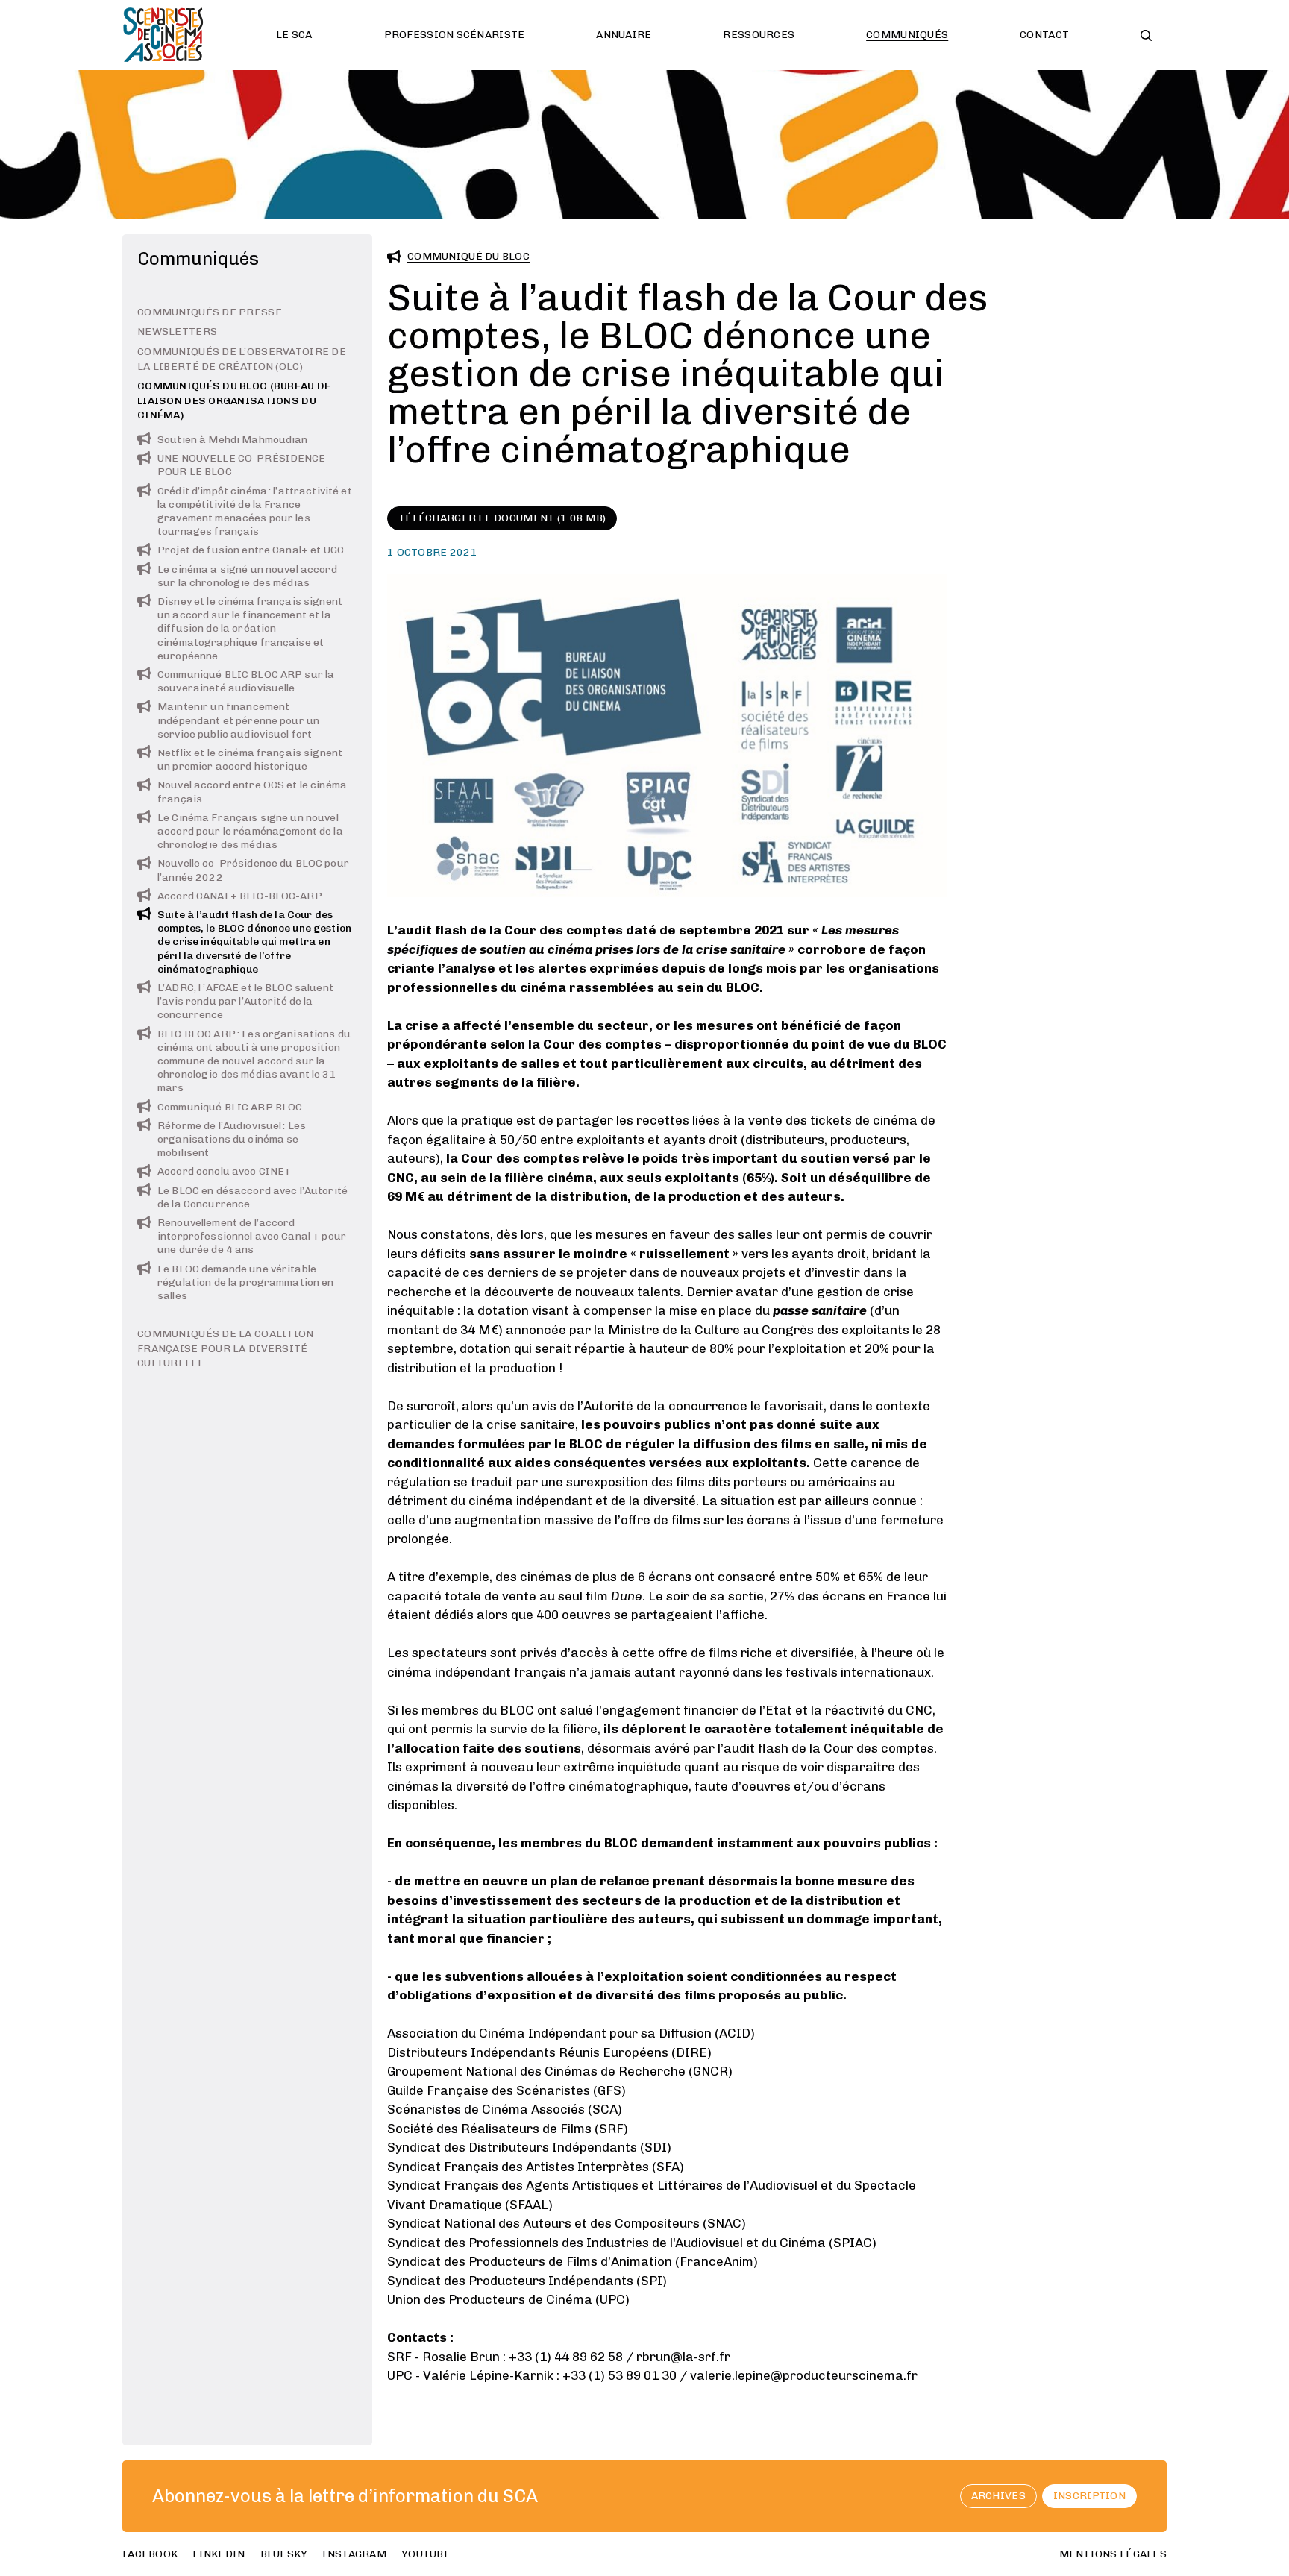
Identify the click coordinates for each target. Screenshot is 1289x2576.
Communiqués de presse (210, 312)
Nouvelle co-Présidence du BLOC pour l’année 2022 (253, 871)
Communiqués (907, 35)
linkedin (219, 2554)
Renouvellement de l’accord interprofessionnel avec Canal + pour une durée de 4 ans (252, 1237)
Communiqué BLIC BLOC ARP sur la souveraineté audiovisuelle (246, 681)
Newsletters (177, 332)
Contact (1044, 35)
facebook (150, 2554)
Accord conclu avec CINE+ (224, 1172)
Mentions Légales (1113, 2554)
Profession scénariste (455, 35)
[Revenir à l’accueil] (163, 35)
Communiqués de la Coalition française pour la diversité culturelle (226, 1349)
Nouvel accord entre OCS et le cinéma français (252, 792)
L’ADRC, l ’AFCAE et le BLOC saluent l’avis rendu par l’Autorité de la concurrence (245, 1001)
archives (998, 2496)
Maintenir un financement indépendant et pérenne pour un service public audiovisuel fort (238, 721)
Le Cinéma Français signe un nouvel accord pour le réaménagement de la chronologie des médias (250, 831)
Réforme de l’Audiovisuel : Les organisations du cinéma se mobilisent (232, 1139)
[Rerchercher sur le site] (1146, 35)
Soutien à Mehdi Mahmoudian (233, 440)
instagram (354, 2554)
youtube (426, 2554)
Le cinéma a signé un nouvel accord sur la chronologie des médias (247, 576)
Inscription (1089, 2496)
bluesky (284, 2554)
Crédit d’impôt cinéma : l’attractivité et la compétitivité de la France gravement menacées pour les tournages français (255, 512)
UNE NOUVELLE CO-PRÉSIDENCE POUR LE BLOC (242, 466)
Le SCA (294, 35)
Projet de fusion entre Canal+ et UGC (251, 551)
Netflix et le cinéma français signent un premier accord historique (250, 760)
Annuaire (624, 35)
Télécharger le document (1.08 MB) (502, 518)
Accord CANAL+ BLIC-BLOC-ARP (240, 896)
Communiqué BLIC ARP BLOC (230, 1107)
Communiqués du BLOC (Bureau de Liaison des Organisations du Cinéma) (234, 401)
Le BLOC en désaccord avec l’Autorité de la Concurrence (253, 1197)
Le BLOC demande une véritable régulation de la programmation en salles (246, 1282)
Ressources (759, 35)
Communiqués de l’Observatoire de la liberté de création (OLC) (242, 359)
